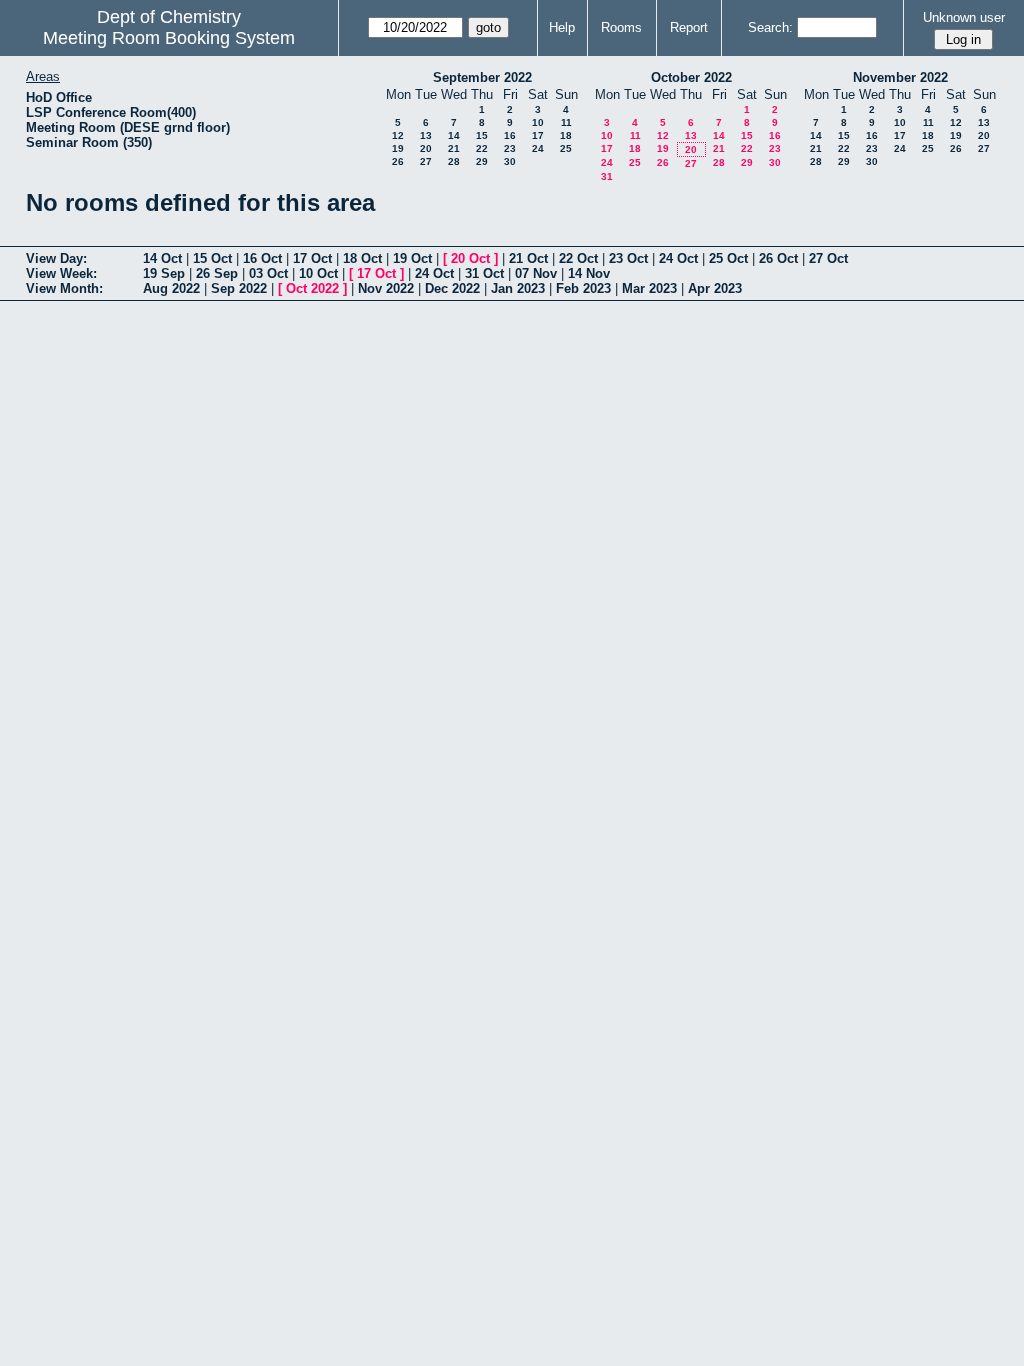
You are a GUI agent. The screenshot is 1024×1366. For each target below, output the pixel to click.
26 (398, 161)
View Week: (61, 273)
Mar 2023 (649, 288)
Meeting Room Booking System (169, 38)
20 (426, 148)
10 (538, 122)
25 (566, 148)
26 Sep (217, 273)
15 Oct (212, 258)
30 (510, 161)
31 (607, 176)
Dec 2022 (452, 288)
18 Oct (362, 258)
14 (454, 135)
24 (538, 148)
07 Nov (536, 273)
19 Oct (412, 258)
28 (454, 161)
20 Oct (470, 258)
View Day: (56, 258)
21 (454, 148)
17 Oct (312, 258)
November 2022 (900, 77)
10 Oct (318, 273)
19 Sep (164, 273)
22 (482, 148)
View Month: (64, 288)
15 (482, 135)
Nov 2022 (386, 288)
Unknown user (964, 17)
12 (398, 135)
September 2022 (482, 77)
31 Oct (484, 273)
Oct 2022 (312, 288)
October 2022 (691, 77)
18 (566, 135)
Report (689, 27)
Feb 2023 (583, 288)
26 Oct (778, 258)
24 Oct (678, 258)
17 (538, 135)
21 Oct (528, 258)
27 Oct (828, 258)
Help (562, 27)
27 (426, 161)
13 (426, 135)
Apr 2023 (715, 288)
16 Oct (262, 258)
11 (566, 122)
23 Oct (628, 258)
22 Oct (578, 258)
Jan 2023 (518, 288)
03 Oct (268, 273)
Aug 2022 (171, 288)
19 (398, 148)
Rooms (621, 27)
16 (510, 135)
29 (482, 161)
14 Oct (162, 258)
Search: (770, 27)
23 (510, 148)
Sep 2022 (239, 288)
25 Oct (728, 258)
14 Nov (589, 273)
